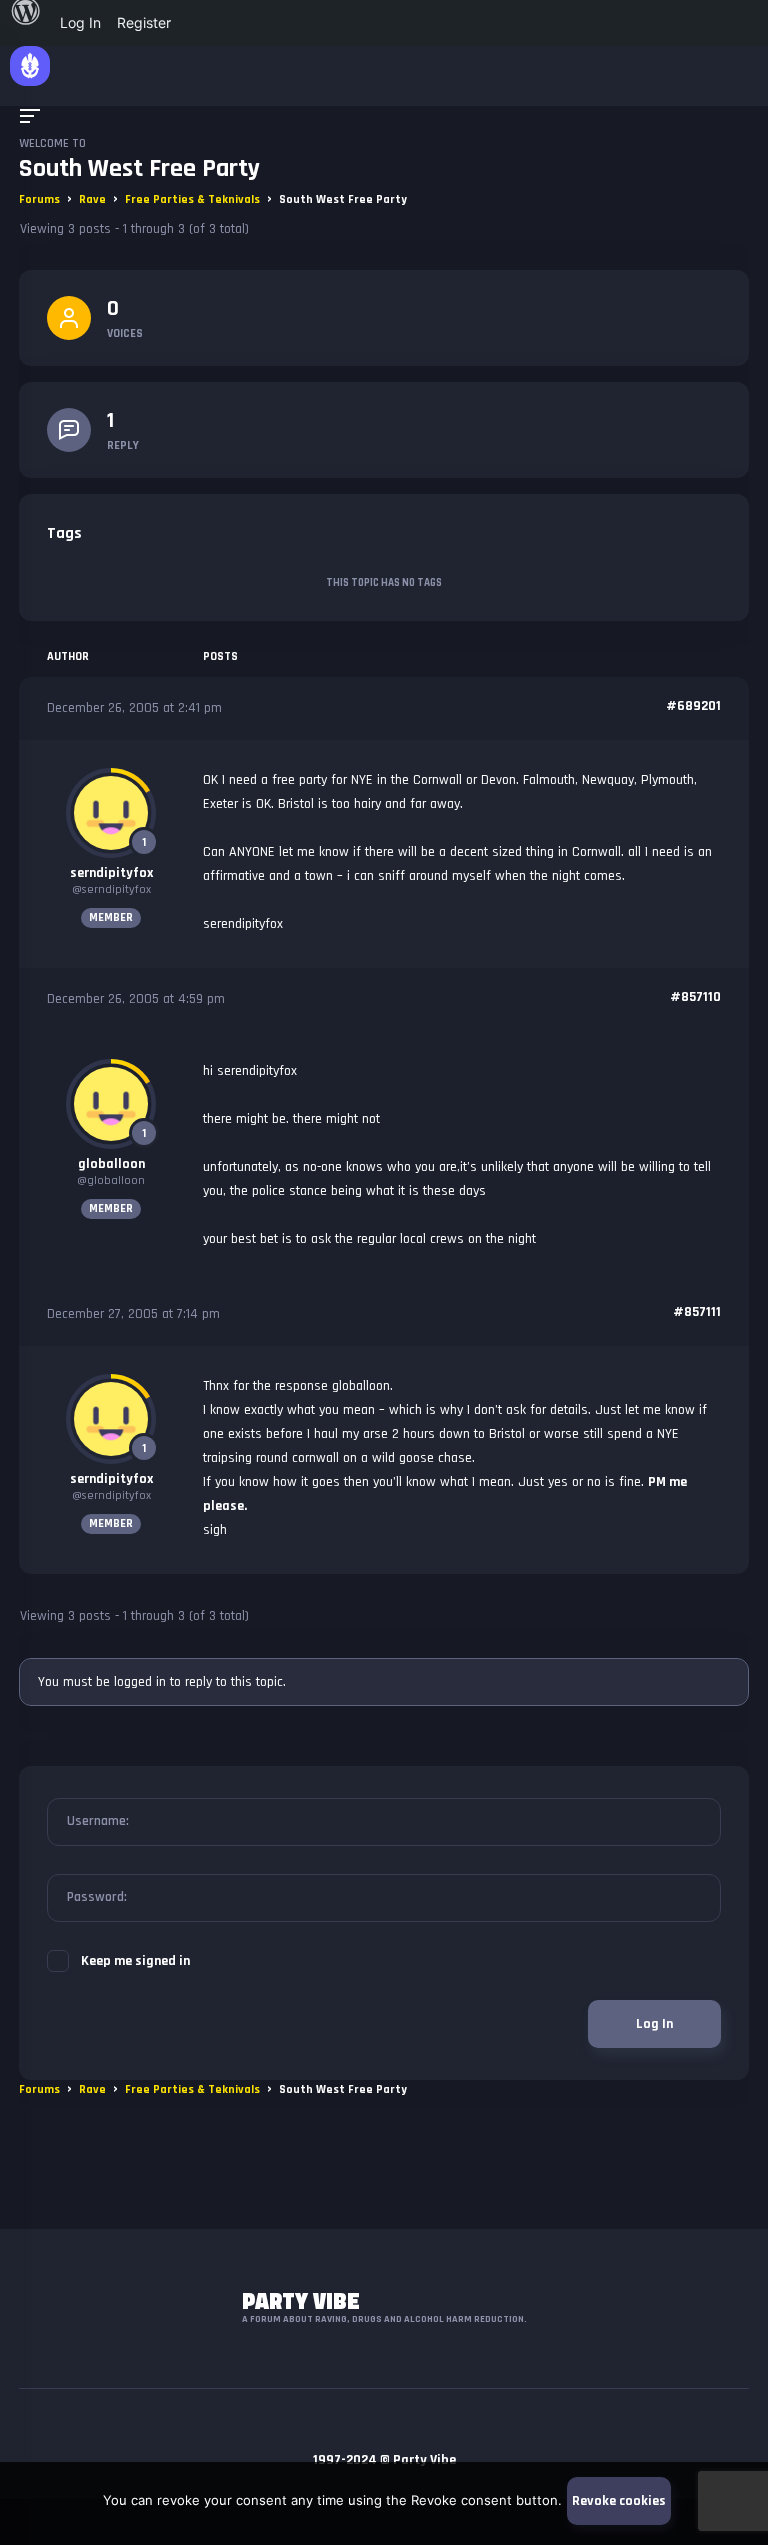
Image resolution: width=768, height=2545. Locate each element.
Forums (39, 199)
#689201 (693, 706)
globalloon (111, 1164)
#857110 (695, 997)
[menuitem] (26, 23)
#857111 (697, 1312)
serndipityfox (111, 873)
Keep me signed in (135, 1961)
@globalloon (111, 1180)
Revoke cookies (619, 2501)
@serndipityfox (111, 889)
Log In (654, 2024)
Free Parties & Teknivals (192, 199)
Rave (92, 199)
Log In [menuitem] (80, 22)
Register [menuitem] (144, 22)
